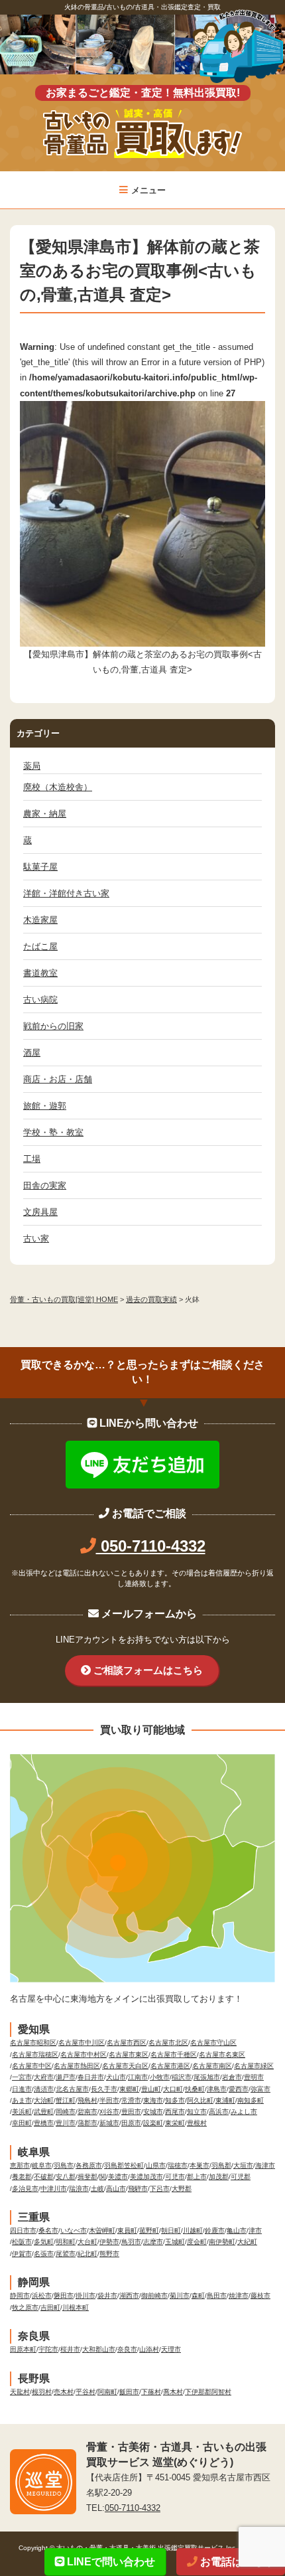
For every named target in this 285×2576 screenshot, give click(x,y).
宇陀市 (48, 2349)
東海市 (153, 2100)
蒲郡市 (87, 2123)
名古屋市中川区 (82, 2043)
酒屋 (32, 1053)
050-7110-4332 (151, 1546)
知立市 (197, 2112)
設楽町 (153, 2123)
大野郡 (182, 2189)
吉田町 (50, 2307)
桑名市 (48, 2230)
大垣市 (243, 2165)
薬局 (32, 766)
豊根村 (197, 2123)
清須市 (44, 2089)
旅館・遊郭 (45, 1106)
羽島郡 (221, 2165)
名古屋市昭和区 (33, 2043)
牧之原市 (25, 2307)
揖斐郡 (87, 2177)
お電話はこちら (236, 2562)
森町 (198, 2295)
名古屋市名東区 (222, 2054)
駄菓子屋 (40, 867)
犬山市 (116, 2077)
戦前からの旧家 (53, 1026)
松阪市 (22, 2242)
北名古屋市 (72, 2089)
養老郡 (22, 2177)
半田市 (109, 2100)
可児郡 (241, 2177)
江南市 (138, 2077)
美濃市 (118, 2177)
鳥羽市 (131, 2242)
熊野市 (109, 2254)
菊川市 (180, 2295)
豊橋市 (44, 2123)
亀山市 (237, 2230)
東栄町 (175, 2123)
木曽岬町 (102, 2230)
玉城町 (175, 2242)
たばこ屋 (40, 946)
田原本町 (23, 2349)
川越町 (193, 2230)
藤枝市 (260, 2295)
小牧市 (160, 2077)
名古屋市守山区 (213, 2043)
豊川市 (66, 2123)
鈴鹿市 (215, 2230)
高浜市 (219, 2112)
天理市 (171, 2349)
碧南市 (87, 2112)
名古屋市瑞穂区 (35, 2054)
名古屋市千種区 (174, 2054)
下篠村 (151, 2392)
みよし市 (244, 2112)
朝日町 (171, 2230)
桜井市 (70, 2349)
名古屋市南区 (212, 2066)
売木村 (64, 2392)
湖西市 (129, 2295)
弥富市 (260, 2089)
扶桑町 (195, 2089)
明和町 (66, 2242)
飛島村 (87, 2100)
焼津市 (239, 2295)
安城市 (153, 2112)
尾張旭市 (207, 2077)
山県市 (156, 2165)
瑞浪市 (79, 2189)
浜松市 (42, 2295)
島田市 (217, 2295)
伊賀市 (22, 2254)
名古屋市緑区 (254, 2066)
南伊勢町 (222, 2242)
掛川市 (85, 2295)
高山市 (116, 2189)
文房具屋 (40, 1212)
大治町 (44, 2100)
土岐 (97, 2189)
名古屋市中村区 (84, 2054)
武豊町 (44, 2112)
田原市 (131, 2123)
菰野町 (149, 2230)
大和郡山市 (99, 2349)
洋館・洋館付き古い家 (66, 893)
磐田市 (64, 2295)
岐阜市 (42, 2165)
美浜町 (22, 2112)
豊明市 (254, 2077)
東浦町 (225, 2100)
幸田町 (22, 2123)
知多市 (175, 2100)
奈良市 (127, 2349)
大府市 (44, 2077)
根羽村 (42, 2392)
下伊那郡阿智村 (208, 2392)
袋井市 (107, 2295)
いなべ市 (74, 2230)
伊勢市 (109, 2242)
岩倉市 (232, 2077)
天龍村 (20, 2392)
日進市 (22, 2089)
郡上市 (197, 2177)
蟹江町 (66, 2100)
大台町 (87, 2242)
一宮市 (22, 2077)
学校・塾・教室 (53, 1132)
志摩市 (153, 2242)
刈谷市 (109, 2112)
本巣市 (199, 2165)
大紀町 (247, 2242)
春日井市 (91, 2077)
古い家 (36, 1239)
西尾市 (175, 2112)
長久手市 (104, 2089)
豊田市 (131, 2112)
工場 (32, 1159)
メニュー (148, 190)
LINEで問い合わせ (110, 2562)
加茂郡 (219, 2177)
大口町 (173, 2089)
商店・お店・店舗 (58, 1079)
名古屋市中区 (32, 2066)
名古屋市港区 (170, 2066)
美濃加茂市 (146, 2177)
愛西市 (239, 2089)
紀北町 (87, 2254)
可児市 (175, 2177)
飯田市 (129, 2392)
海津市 (265, 2165)
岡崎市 (66, 2112)
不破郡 (44, 2177)
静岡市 (20, 2295)
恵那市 (20, 2165)
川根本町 (76, 2307)
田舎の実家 (45, 1185)
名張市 (44, 2254)
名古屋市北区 (168, 2043)
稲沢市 (182, 2077)
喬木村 (173, 2392)
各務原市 (89, 2165)
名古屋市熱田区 (77, 2066)
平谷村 (85, 2392)
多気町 (44, 2242)
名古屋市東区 (129, 2054)
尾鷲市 (66, 2254)
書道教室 (40, 973)
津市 (255, 2230)
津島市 (217, 2089)
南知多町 (251, 2100)
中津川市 (54, 2189)
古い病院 (40, 1000)
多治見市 (25, 2189)
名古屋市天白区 (125, 2066)
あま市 (22, 2100)
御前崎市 (154, 2295)
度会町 (197, 2242)
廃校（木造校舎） (58, 787)
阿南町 (107, 2392)
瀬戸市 (66, 2077)
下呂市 (160, 2189)
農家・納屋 (45, 814)
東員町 (127, 2230)
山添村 (149, 2349)
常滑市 (131, 2100)
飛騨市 (138, 2189)
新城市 (109, 2123)
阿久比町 (200, 2100)
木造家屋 (40, 920)
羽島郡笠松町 (124, 2165)
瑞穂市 (178, 2165)
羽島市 (64, 2165)
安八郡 (66, 2177)
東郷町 (129, 2089)
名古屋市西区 (127, 2043)
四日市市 (23, 2230)
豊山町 (151, 2089)
